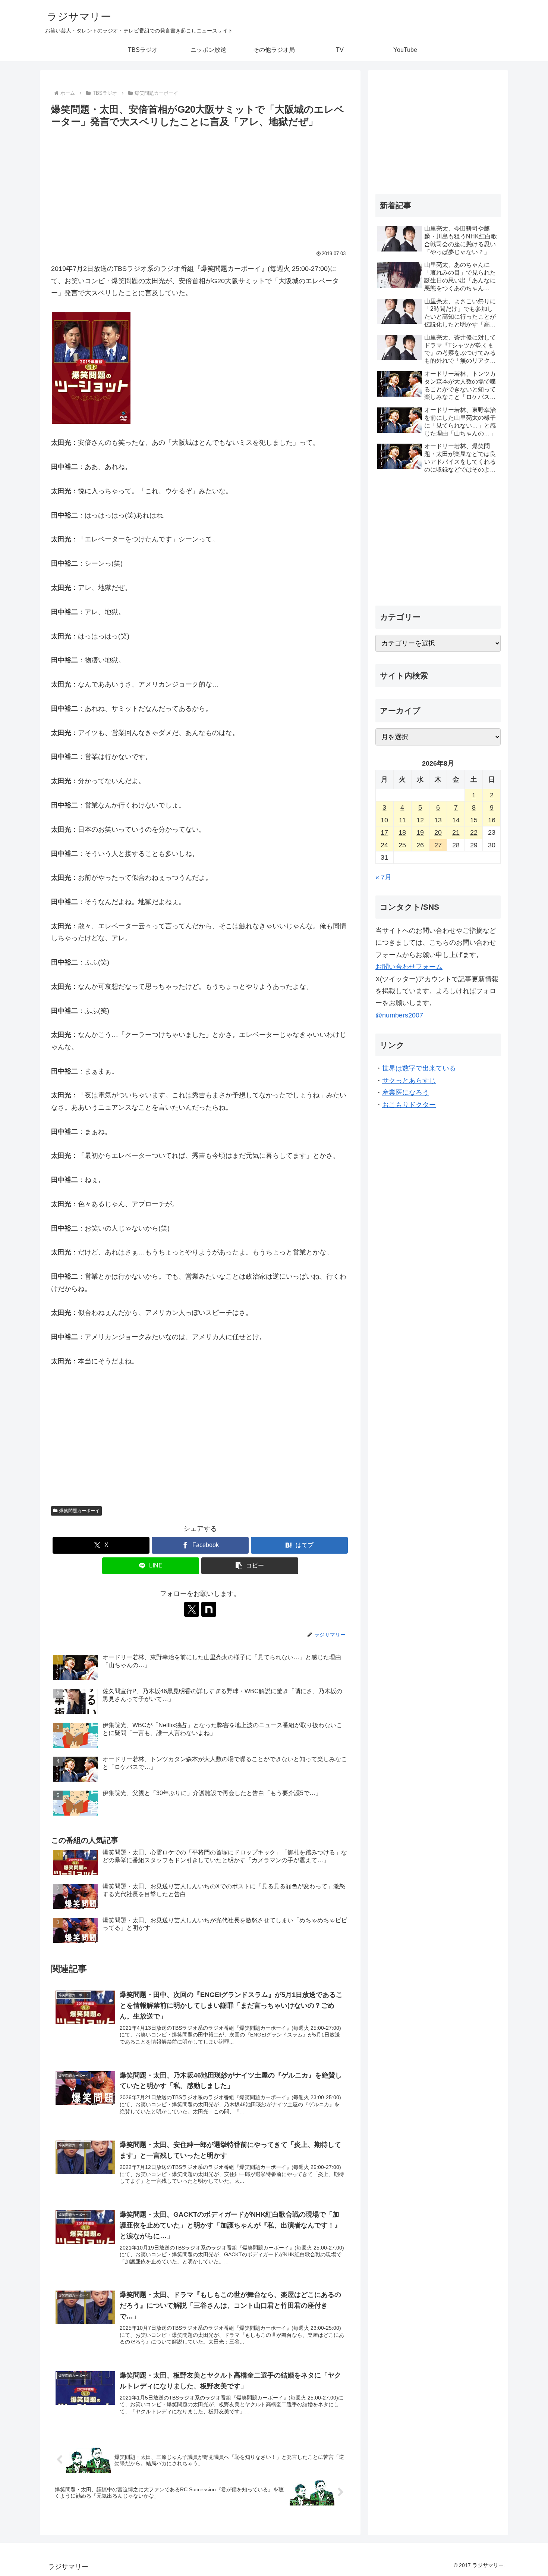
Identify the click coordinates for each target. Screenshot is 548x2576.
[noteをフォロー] (209, 1609)
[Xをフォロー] (192, 1609)
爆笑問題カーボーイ (79, 1511)
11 (402, 820)
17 (384, 832)
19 (420, 832)
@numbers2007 (399, 1015)
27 (438, 845)
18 (402, 832)
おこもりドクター (409, 1105)
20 (438, 832)
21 (456, 832)
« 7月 (383, 877)
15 (474, 820)
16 (492, 820)
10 (384, 820)
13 (438, 820)
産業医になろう (406, 1092)
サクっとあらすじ (409, 1081)
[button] (250, 1566)
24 (384, 845)
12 (420, 820)
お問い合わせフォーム (409, 967)
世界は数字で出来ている (419, 1068)
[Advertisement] (200, 186)
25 (402, 845)
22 (474, 832)
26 (420, 845)
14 (456, 820)
